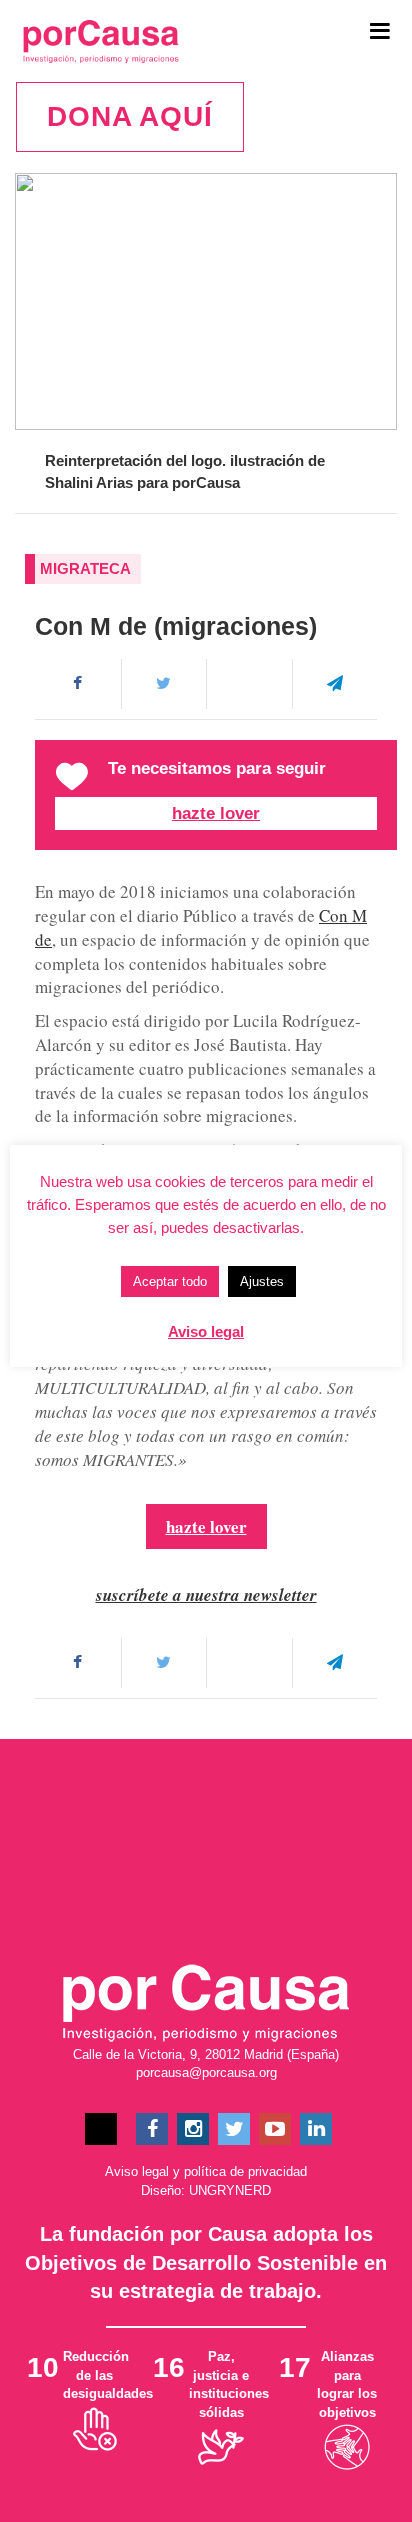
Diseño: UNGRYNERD (206, 2190)
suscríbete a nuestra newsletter (206, 1595)
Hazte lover (216, 813)
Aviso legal (137, 2171)
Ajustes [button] (262, 1281)
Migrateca (85, 568)
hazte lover (206, 1526)
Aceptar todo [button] (170, 1281)
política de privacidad (245, 2171)
